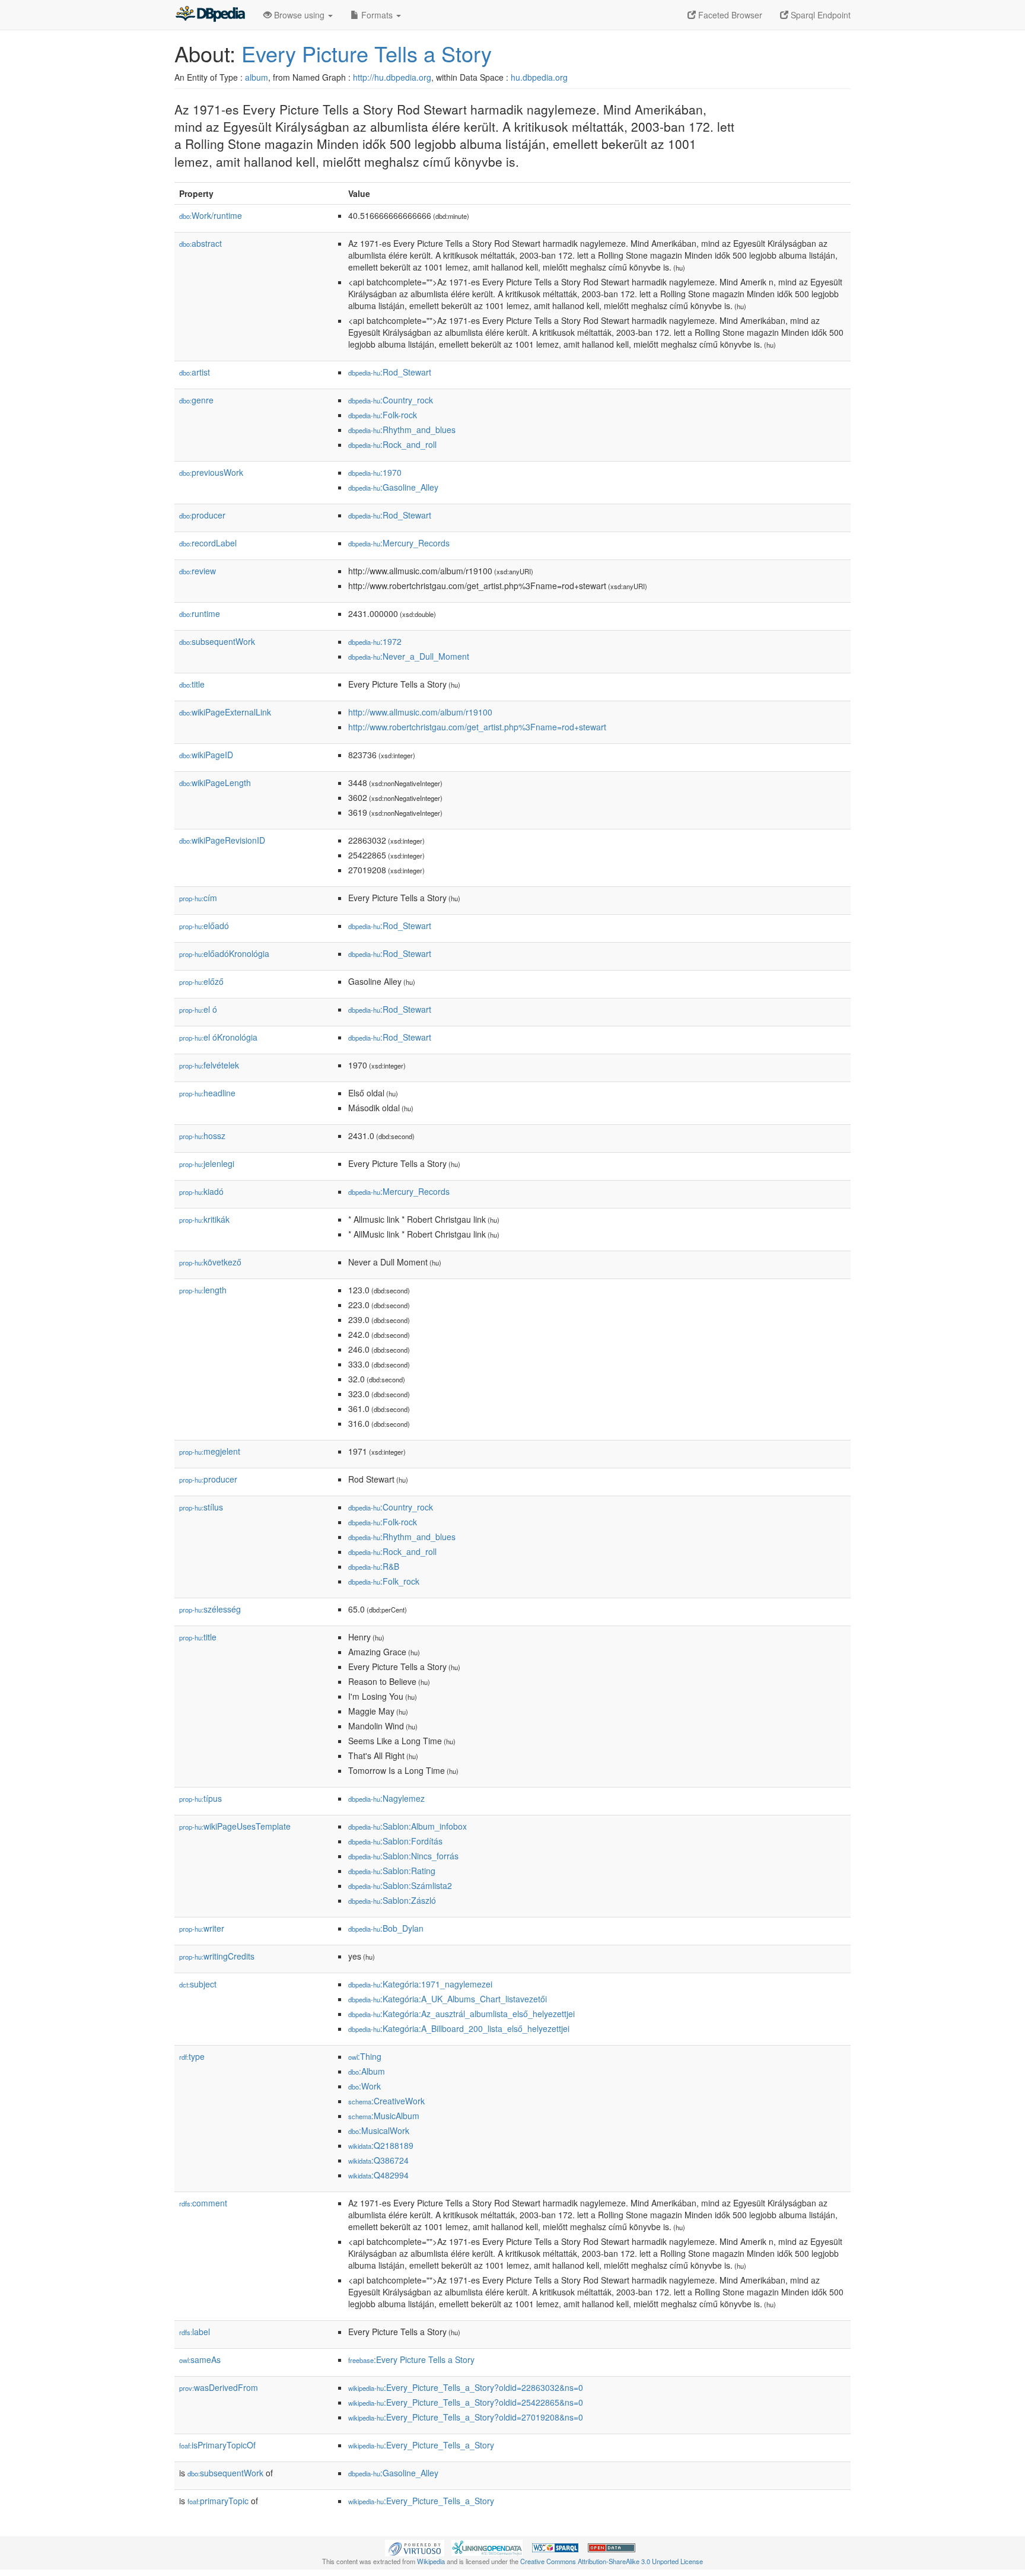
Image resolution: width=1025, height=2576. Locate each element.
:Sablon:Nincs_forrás (403, 1856)
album (257, 77)
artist (195, 372)
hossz (202, 1136)
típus (200, 1798)
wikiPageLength (215, 783)
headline (207, 1093)
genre (196, 400)
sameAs (200, 2359)
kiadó (201, 1191)
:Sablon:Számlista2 (400, 1885)
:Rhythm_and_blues (402, 430)
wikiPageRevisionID (222, 840)
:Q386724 (378, 2160)
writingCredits (217, 1956)
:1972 (375, 641)
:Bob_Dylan (386, 1928)
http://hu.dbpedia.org (392, 77)
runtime (200, 613)
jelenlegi (207, 1163)
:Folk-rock (383, 415)
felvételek (209, 1065)
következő (210, 1262)
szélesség (210, 1609)
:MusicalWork (379, 2130)
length (203, 1290)
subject (198, 1984)
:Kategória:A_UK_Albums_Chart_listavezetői (448, 1999)
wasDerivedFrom (219, 2387)
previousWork (211, 472)
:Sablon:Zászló (392, 1900)
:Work (365, 2086)
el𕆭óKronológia (218, 1037)
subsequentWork (217, 641)
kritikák (204, 1219)
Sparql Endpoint (819, 15)
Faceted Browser (729, 15)
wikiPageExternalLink (225, 712)
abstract (200, 243)
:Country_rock (391, 400)
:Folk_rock (384, 1581)
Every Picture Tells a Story (367, 53)
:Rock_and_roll (392, 444)
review (198, 571)
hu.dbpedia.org (539, 77)
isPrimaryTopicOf (217, 2445)
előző (201, 981)
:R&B (374, 1566)
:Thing (365, 2056)
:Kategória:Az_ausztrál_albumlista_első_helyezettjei (461, 2014)
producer (202, 515)
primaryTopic (218, 2501)
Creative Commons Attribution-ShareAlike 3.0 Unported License (612, 2561)
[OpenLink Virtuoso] (415, 2547)
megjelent (210, 1451)
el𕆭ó (198, 1009)
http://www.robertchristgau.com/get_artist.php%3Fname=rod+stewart (477, 727)
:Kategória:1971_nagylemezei (420, 1984)
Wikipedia (431, 2561)
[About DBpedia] (210, 15)
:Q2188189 (381, 2145)
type (192, 2056)
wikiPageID (206, 755)
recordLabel (208, 543)
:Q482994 (378, 2175)
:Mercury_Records (399, 543)
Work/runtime (211, 215)
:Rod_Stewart (390, 372)
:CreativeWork (386, 2101)
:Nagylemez (386, 1798)
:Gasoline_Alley (393, 487)
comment (203, 2203)
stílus (201, 1507)
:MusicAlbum (384, 2116)
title (192, 684)
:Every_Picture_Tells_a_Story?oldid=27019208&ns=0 (466, 2417)
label (195, 2332)
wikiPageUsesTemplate (235, 1826)
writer (202, 1928)
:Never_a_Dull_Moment (409, 656)
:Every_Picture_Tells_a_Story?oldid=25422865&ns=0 (466, 2402)
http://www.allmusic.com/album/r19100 (420, 712)
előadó (204, 926)
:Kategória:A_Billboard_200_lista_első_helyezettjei (459, 2028)
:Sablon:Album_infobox (408, 1826)
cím (198, 898)
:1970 (375, 472)
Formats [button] (377, 15)
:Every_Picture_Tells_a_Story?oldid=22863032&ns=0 (466, 2387)
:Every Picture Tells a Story (411, 2359)
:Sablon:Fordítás (395, 1841)
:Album (367, 2071)
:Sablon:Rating (392, 1871)
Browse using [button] (299, 15)
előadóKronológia (224, 953)
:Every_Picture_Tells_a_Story (421, 2445)
